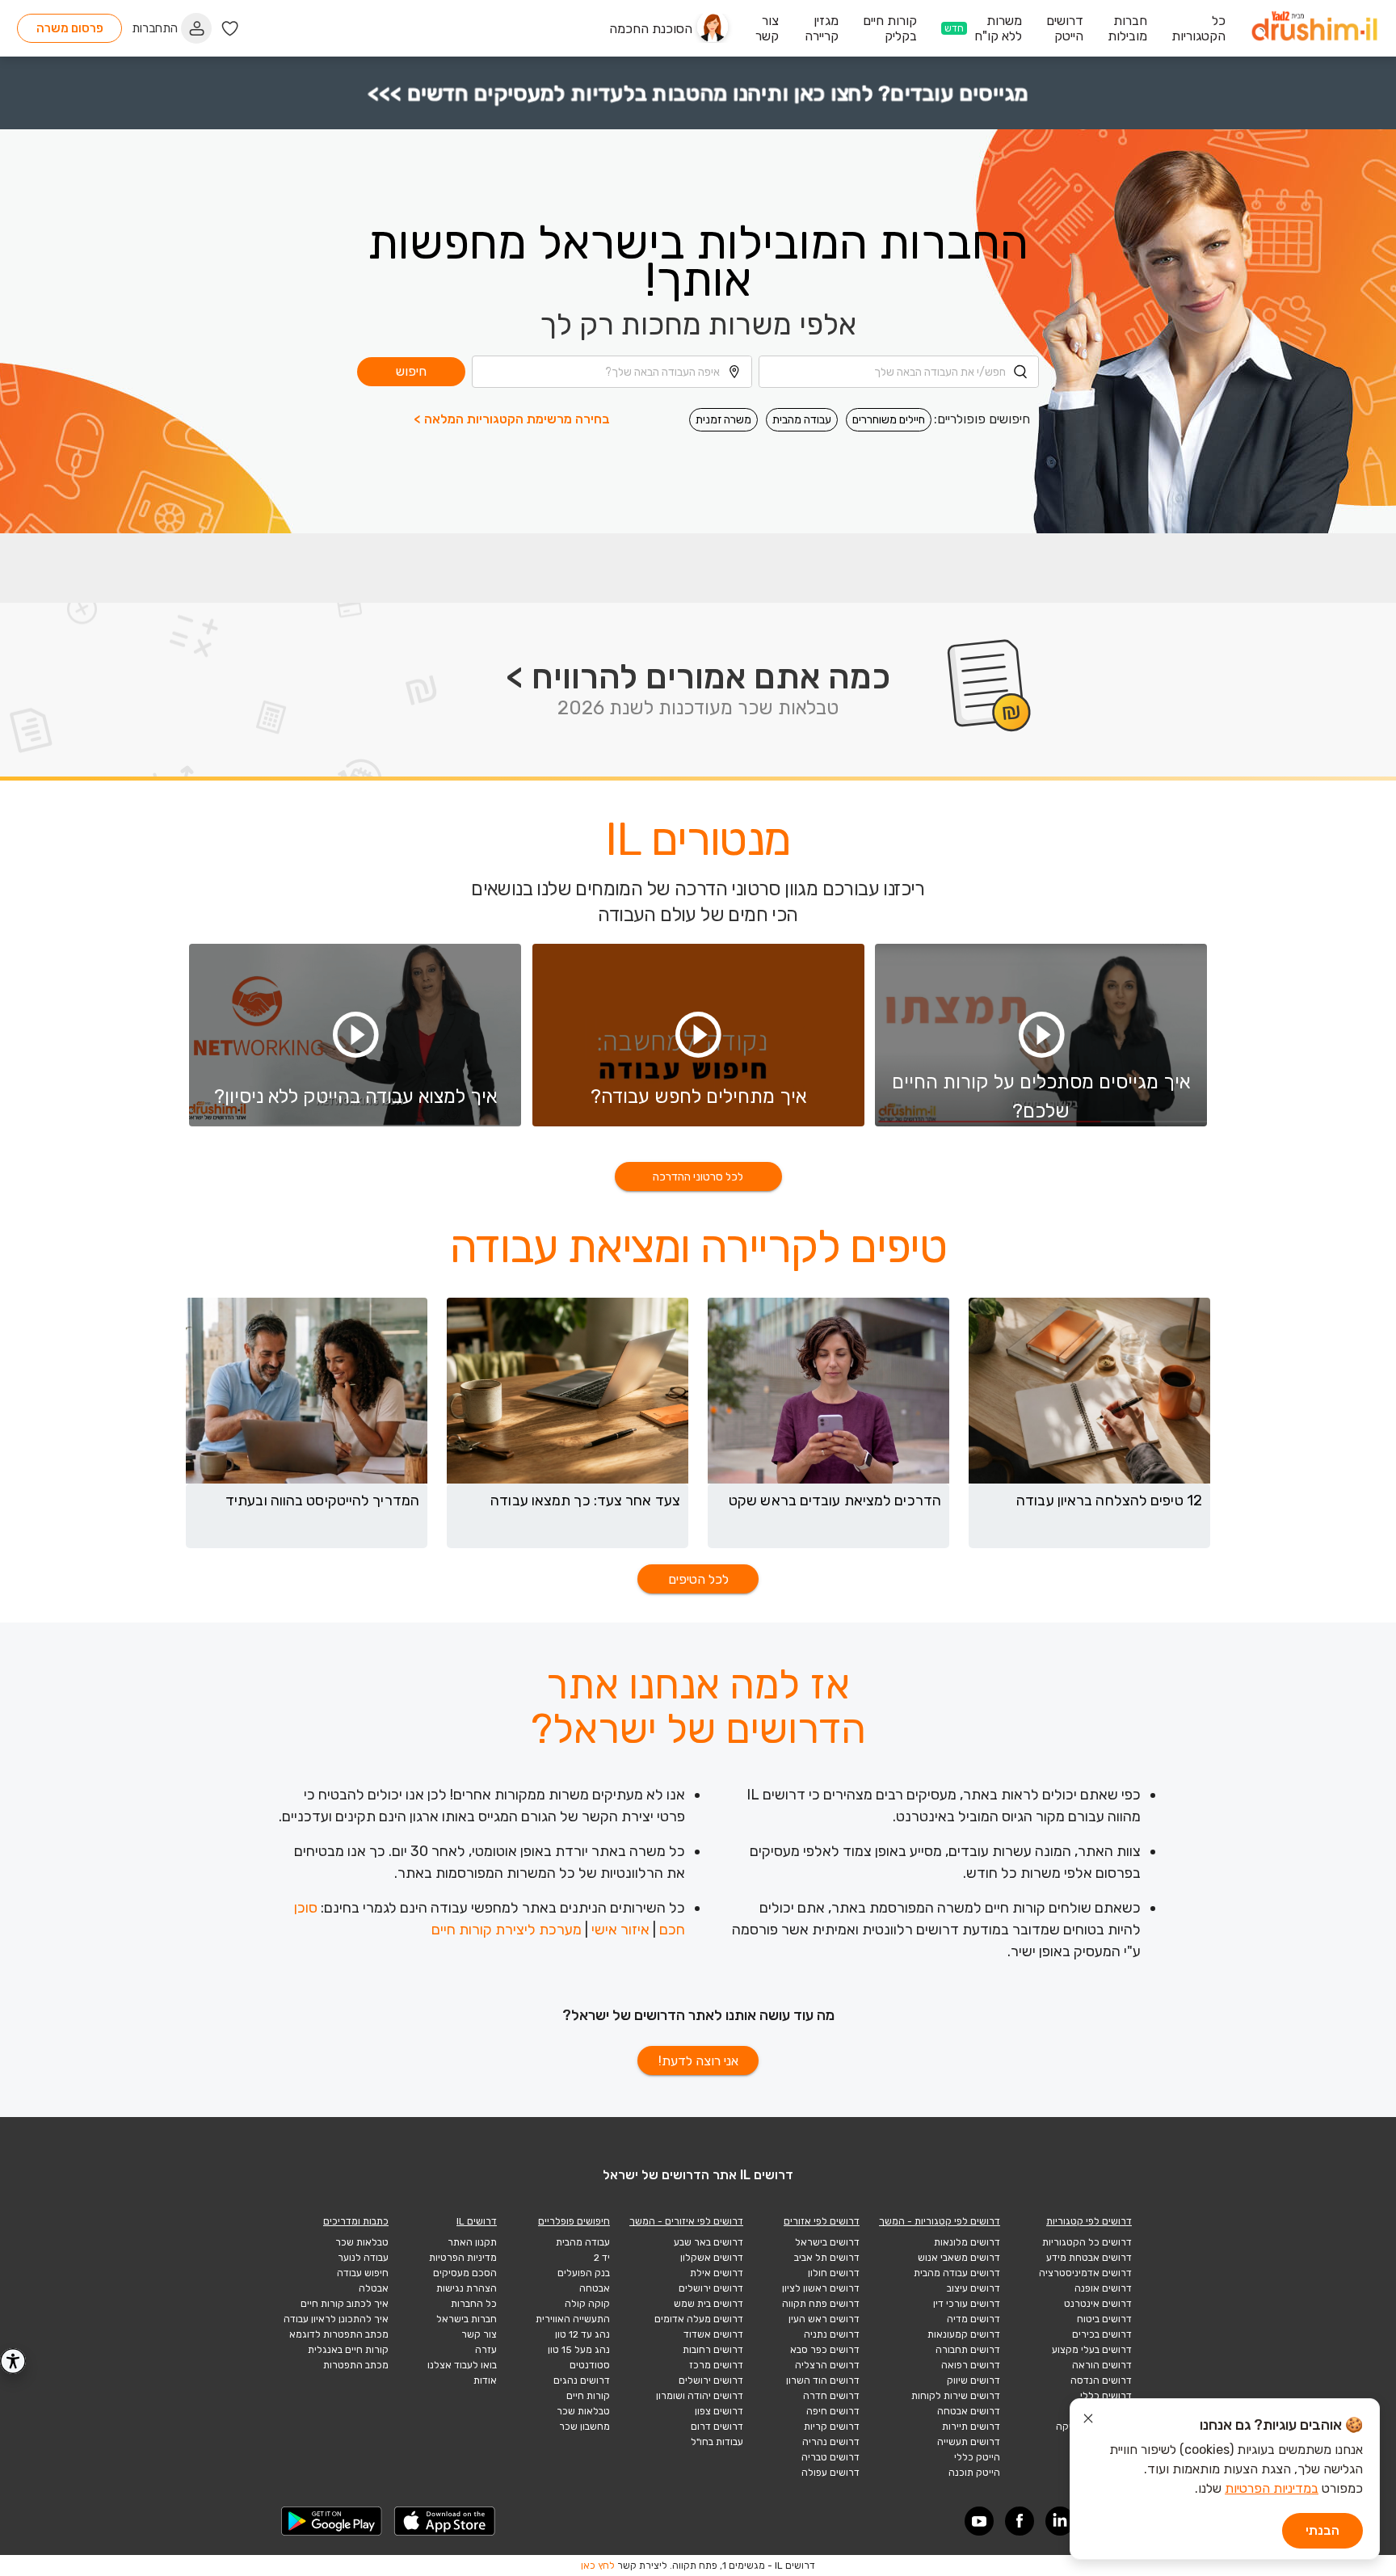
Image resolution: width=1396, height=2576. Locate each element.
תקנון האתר (472, 2242)
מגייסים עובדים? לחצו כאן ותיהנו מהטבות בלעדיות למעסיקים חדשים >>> (698, 93)
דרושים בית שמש (709, 2304)
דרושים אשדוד (713, 2334)
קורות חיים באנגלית (348, 2350)
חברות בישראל (467, 2319)
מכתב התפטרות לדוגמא (339, 2334)
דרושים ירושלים (711, 2288)
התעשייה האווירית (573, 2319)
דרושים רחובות (713, 2350)
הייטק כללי (977, 2457)
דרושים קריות (832, 2427)
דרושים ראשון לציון (821, 2288)
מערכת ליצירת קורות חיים (507, 1930)
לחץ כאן (598, 2565)
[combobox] (899, 372)
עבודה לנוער (363, 2258)
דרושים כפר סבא (825, 2350)
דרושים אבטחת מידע (1089, 2258)
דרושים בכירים (1102, 2334)
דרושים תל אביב (827, 2258)
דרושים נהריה (831, 2442)
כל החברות (474, 2304)
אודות (485, 2380)
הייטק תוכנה (974, 2473)
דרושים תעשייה (969, 2442)
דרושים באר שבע (709, 2242)
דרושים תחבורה (968, 2350)
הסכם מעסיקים (465, 2273)
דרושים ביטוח (1104, 2319)
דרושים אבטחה (969, 2411)
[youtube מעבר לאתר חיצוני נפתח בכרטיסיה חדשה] (979, 2521)
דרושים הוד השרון (823, 2380)
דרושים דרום (717, 2427)
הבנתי (1322, 2530)
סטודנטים (590, 2365)
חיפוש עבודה (363, 2273)
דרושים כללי (1106, 2396)
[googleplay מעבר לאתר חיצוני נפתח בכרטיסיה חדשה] (332, 2521)
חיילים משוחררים (889, 420)
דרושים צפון (719, 2411)
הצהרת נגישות (467, 2288)
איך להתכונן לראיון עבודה (336, 2319)
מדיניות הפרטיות (463, 2258)
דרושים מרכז (716, 2365)
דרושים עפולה (830, 2473)
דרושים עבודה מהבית (957, 2273)
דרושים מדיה (973, 2319)
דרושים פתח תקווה (821, 2304)
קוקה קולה (587, 2304)
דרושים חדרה (831, 2396)
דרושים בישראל (827, 2242)
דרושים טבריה (830, 2457)
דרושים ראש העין (824, 2319)
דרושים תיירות (971, 2427)
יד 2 (602, 2258)
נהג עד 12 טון (582, 2334)
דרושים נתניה (832, 2334)
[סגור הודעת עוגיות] (1088, 2421)
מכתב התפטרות (356, 2365)
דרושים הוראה (1102, 2365)
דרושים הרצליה (827, 2365)
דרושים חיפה (833, 2411)
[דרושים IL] (1314, 29)
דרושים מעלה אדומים (699, 2319)
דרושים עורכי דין (967, 2304)
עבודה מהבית (802, 420)
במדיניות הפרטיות (1272, 2488)
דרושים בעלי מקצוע (1092, 2350)
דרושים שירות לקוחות (956, 2396)
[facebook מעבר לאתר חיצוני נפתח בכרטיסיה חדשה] (1020, 2521)
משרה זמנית (723, 420)
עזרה (486, 2350)
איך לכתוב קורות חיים (345, 2304)
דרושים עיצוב (973, 2288)
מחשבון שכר (584, 2427)
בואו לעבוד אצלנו (462, 2365)
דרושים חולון (834, 2273)
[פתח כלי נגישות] (13, 2361)
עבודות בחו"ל (717, 2442)
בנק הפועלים (584, 2273)
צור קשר (479, 2334)
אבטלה (374, 2288)
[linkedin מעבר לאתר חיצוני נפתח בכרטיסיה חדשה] (1060, 2521)
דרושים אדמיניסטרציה (1085, 2273)
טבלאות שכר (583, 2411)
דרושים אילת (717, 2273)
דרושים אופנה (1103, 2288)
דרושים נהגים (582, 2380)
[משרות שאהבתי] (230, 29)
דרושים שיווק (973, 2380)
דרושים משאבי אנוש (959, 2258)
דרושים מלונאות (967, 2242)
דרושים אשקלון (712, 2258)
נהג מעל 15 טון (579, 2350)
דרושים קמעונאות (964, 2334)
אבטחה (595, 2288)
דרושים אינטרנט (1098, 2304)
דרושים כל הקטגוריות (1087, 2242)
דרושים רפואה (971, 2365)
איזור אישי (620, 1930)
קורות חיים (588, 2396)
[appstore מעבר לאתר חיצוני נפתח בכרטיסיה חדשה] (445, 2521)
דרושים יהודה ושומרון (700, 2396)
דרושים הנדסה (1101, 2380)
